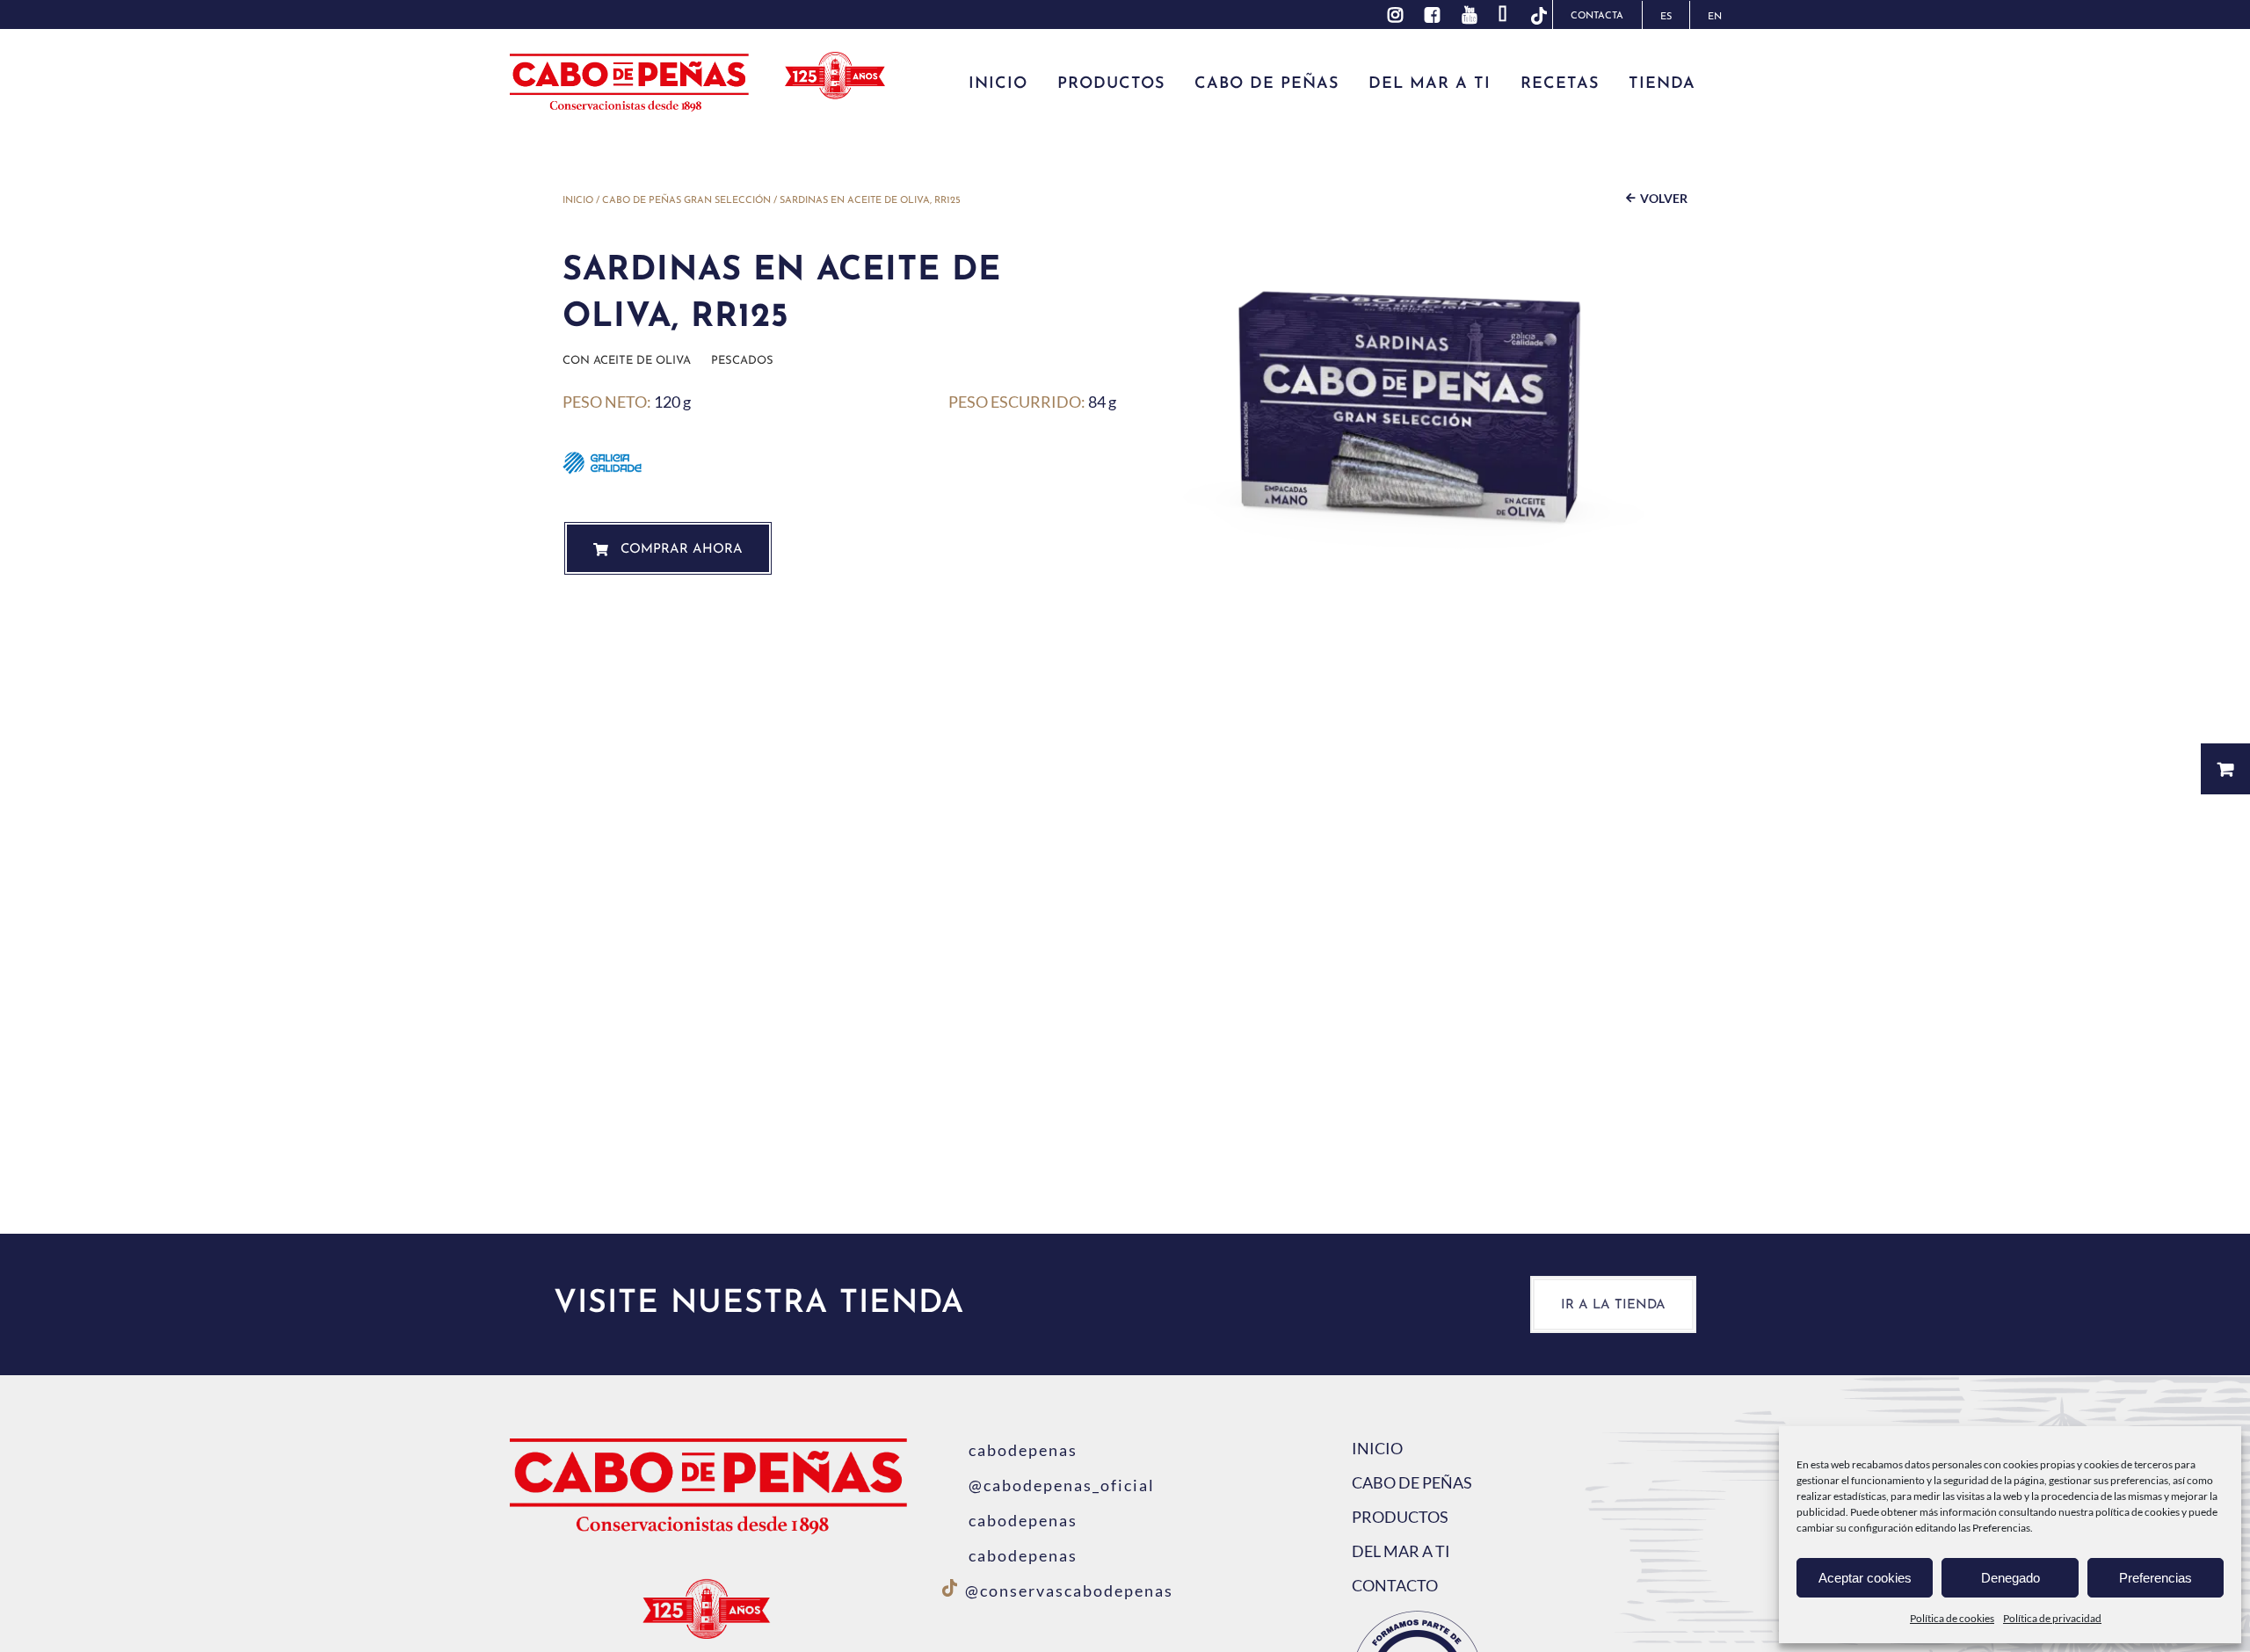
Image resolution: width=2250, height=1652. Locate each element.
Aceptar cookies (1865, 1578)
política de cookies (2137, 1512)
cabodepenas (1023, 1450)
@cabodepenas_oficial (1062, 1485)
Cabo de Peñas (1412, 1482)
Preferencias (2156, 1578)
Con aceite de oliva (627, 361)
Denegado (2010, 1578)
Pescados (742, 361)
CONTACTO (1395, 1585)
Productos (1400, 1517)
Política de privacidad (2052, 1618)
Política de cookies (1952, 1618)
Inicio (578, 201)
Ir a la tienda (1613, 1305)
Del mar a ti (1401, 1551)
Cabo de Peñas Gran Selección (686, 201)
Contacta (1597, 16)
